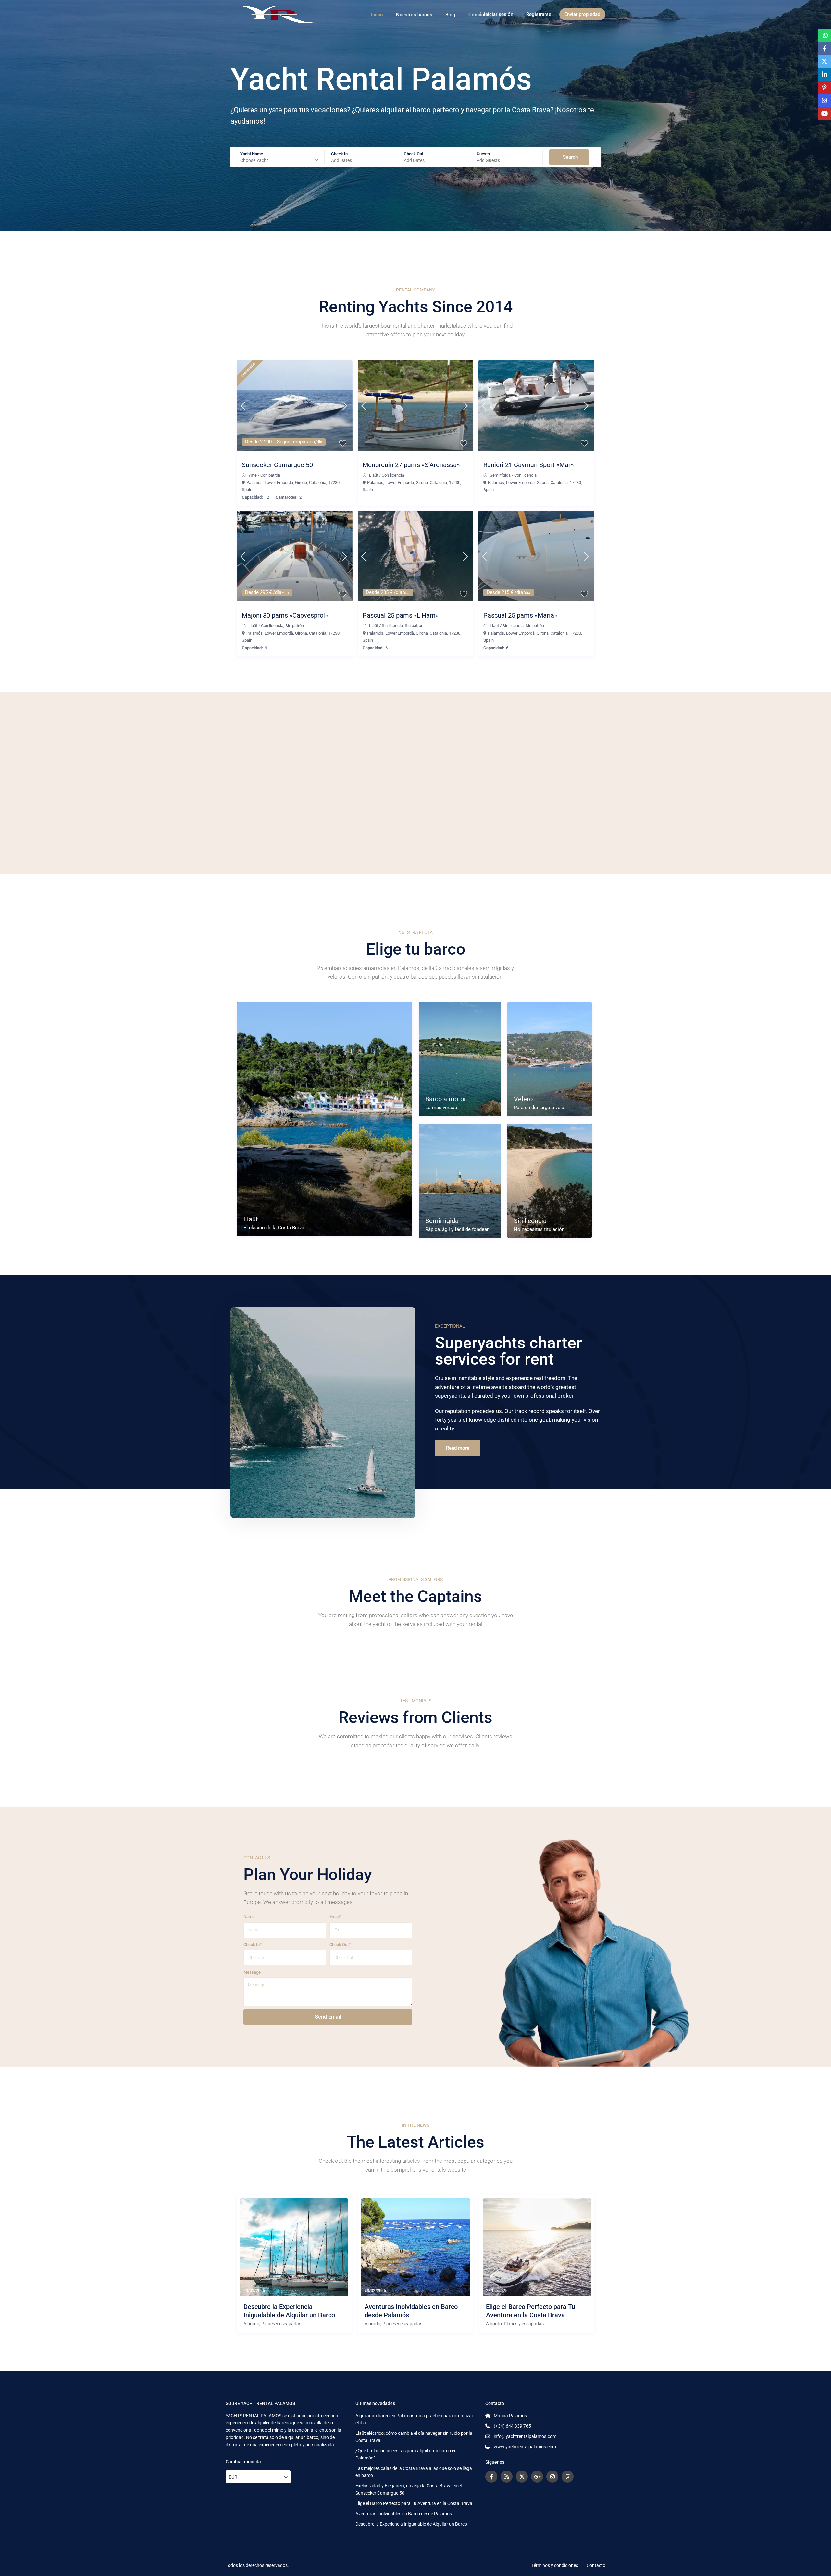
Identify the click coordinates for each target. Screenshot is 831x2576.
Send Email (328, 2017)
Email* (335, 1917)
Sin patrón (295, 626)
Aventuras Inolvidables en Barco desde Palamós (411, 2311)
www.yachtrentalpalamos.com (525, 2447)
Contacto (596, 2565)
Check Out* (340, 1944)
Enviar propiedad (582, 14)
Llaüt (374, 475)
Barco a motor (446, 1099)
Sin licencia (392, 626)
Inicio (377, 15)
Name (249, 1917)
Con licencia (393, 475)
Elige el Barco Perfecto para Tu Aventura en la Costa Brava (531, 2311)
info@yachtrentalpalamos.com (525, 2436)
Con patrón (270, 475)
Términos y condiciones (555, 2565)
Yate (253, 475)
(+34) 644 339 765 (512, 2426)
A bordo (251, 2324)
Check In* (253, 1944)
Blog (450, 15)
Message (252, 1972)
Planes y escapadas (281, 2324)
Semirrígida (500, 475)
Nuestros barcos (414, 15)
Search (570, 157)
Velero (523, 1099)
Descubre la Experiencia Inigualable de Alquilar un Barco (289, 2311)
